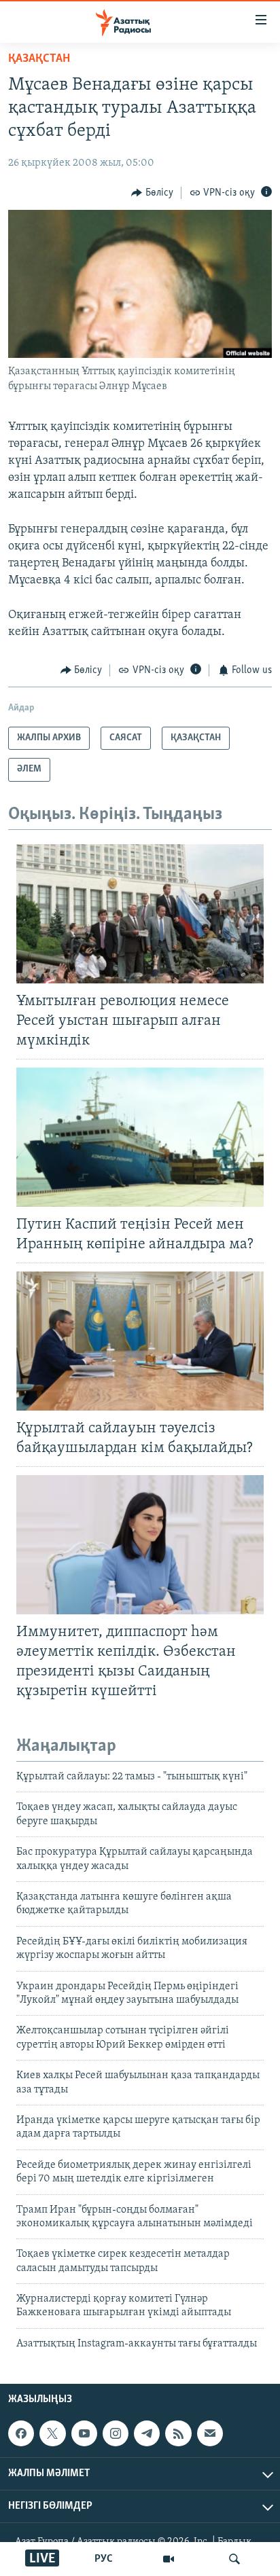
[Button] (152, 193)
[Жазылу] (210, 2433)
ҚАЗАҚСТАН (39, 59)
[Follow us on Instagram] (116, 2433)
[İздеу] (234, 2559)
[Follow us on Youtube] (84, 2433)
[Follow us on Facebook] (21, 2433)
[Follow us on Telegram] (147, 2433)
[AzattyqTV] (169, 2559)
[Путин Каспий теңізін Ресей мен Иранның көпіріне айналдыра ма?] (140, 1137)
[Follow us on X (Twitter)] (52, 2433)
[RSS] (178, 2433)
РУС (104, 2559)
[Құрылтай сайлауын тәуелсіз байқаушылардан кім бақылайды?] (140, 1341)
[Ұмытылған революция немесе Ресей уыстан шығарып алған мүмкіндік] (140, 914)
